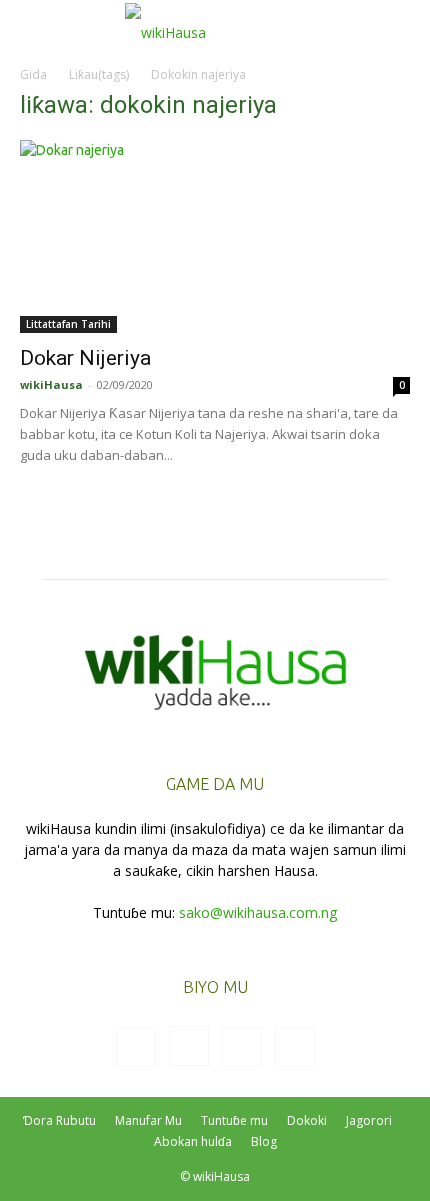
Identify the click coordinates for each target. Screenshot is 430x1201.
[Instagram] (189, 1046)
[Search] (402, 27)
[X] (242, 1047)
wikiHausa (51, 384)
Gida (33, 74)
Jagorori (369, 1120)
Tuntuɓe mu (234, 1120)
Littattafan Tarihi (68, 324)
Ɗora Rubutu (59, 1120)
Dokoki (307, 1120)
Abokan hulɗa (193, 1141)
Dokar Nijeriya (85, 358)
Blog (264, 1141)
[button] (34, 27)
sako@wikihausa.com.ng (258, 912)
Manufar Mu (148, 1120)
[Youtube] (295, 1047)
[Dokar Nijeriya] (215, 236)
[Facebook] (136, 1047)
